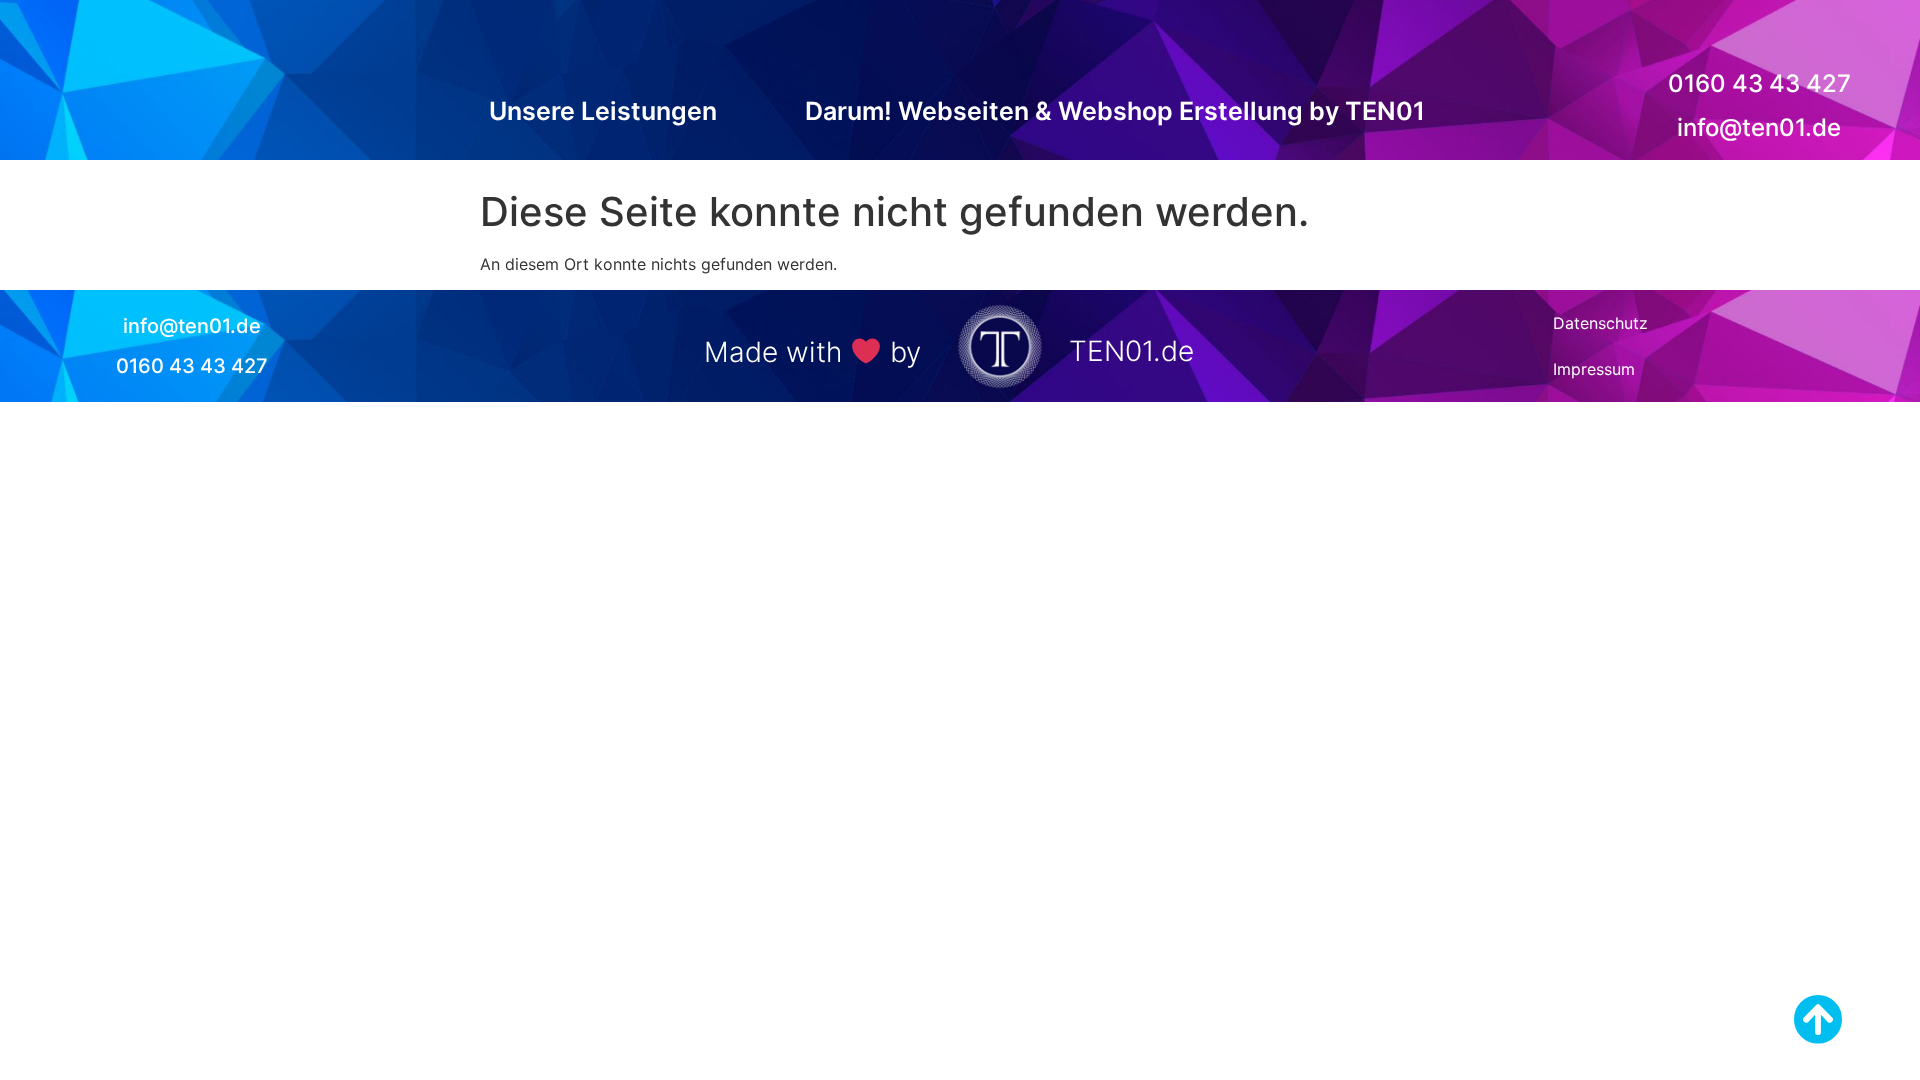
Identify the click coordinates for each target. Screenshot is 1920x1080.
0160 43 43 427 (1759, 83)
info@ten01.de (1759, 127)
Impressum (1594, 369)
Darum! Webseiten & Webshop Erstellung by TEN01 (1115, 111)
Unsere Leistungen (603, 111)
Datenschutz (1600, 323)
